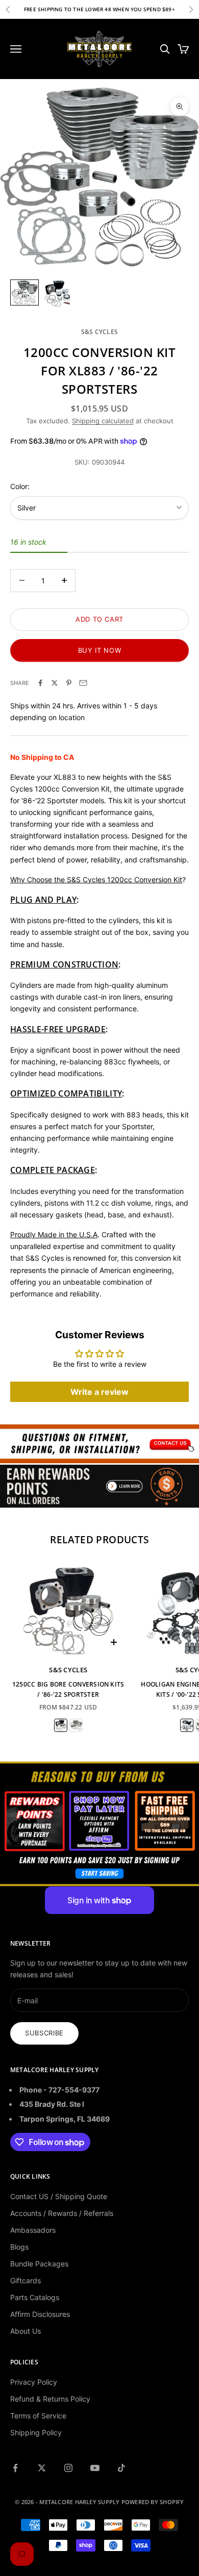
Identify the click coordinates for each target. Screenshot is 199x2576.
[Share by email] (83, 683)
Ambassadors (33, 2230)
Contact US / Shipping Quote (59, 2196)
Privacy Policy (34, 2382)
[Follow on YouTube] (95, 2468)
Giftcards (26, 2280)
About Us (26, 2331)
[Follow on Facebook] (15, 2468)
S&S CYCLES (99, 332)
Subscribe (44, 2033)
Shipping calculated (103, 421)
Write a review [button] (99, 1392)
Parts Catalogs (35, 2297)
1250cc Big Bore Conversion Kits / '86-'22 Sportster (68, 1689)
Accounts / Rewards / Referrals (62, 2213)
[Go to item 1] (24, 292)
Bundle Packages (39, 2264)
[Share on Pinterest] (69, 683)
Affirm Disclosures (40, 2314)
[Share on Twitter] (55, 683)
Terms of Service (38, 2416)
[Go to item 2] (57, 294)
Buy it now (100, 650)
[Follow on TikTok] (121, 2468)
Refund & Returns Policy (50, 2399)
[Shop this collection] (99, 1444)
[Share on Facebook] (40, 683)
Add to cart (99, 619)
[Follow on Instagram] (68, 2468)
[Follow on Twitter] (42, 2468)
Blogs (19, 2247)
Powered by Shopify (153, 2502)
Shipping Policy (36, 2432)
